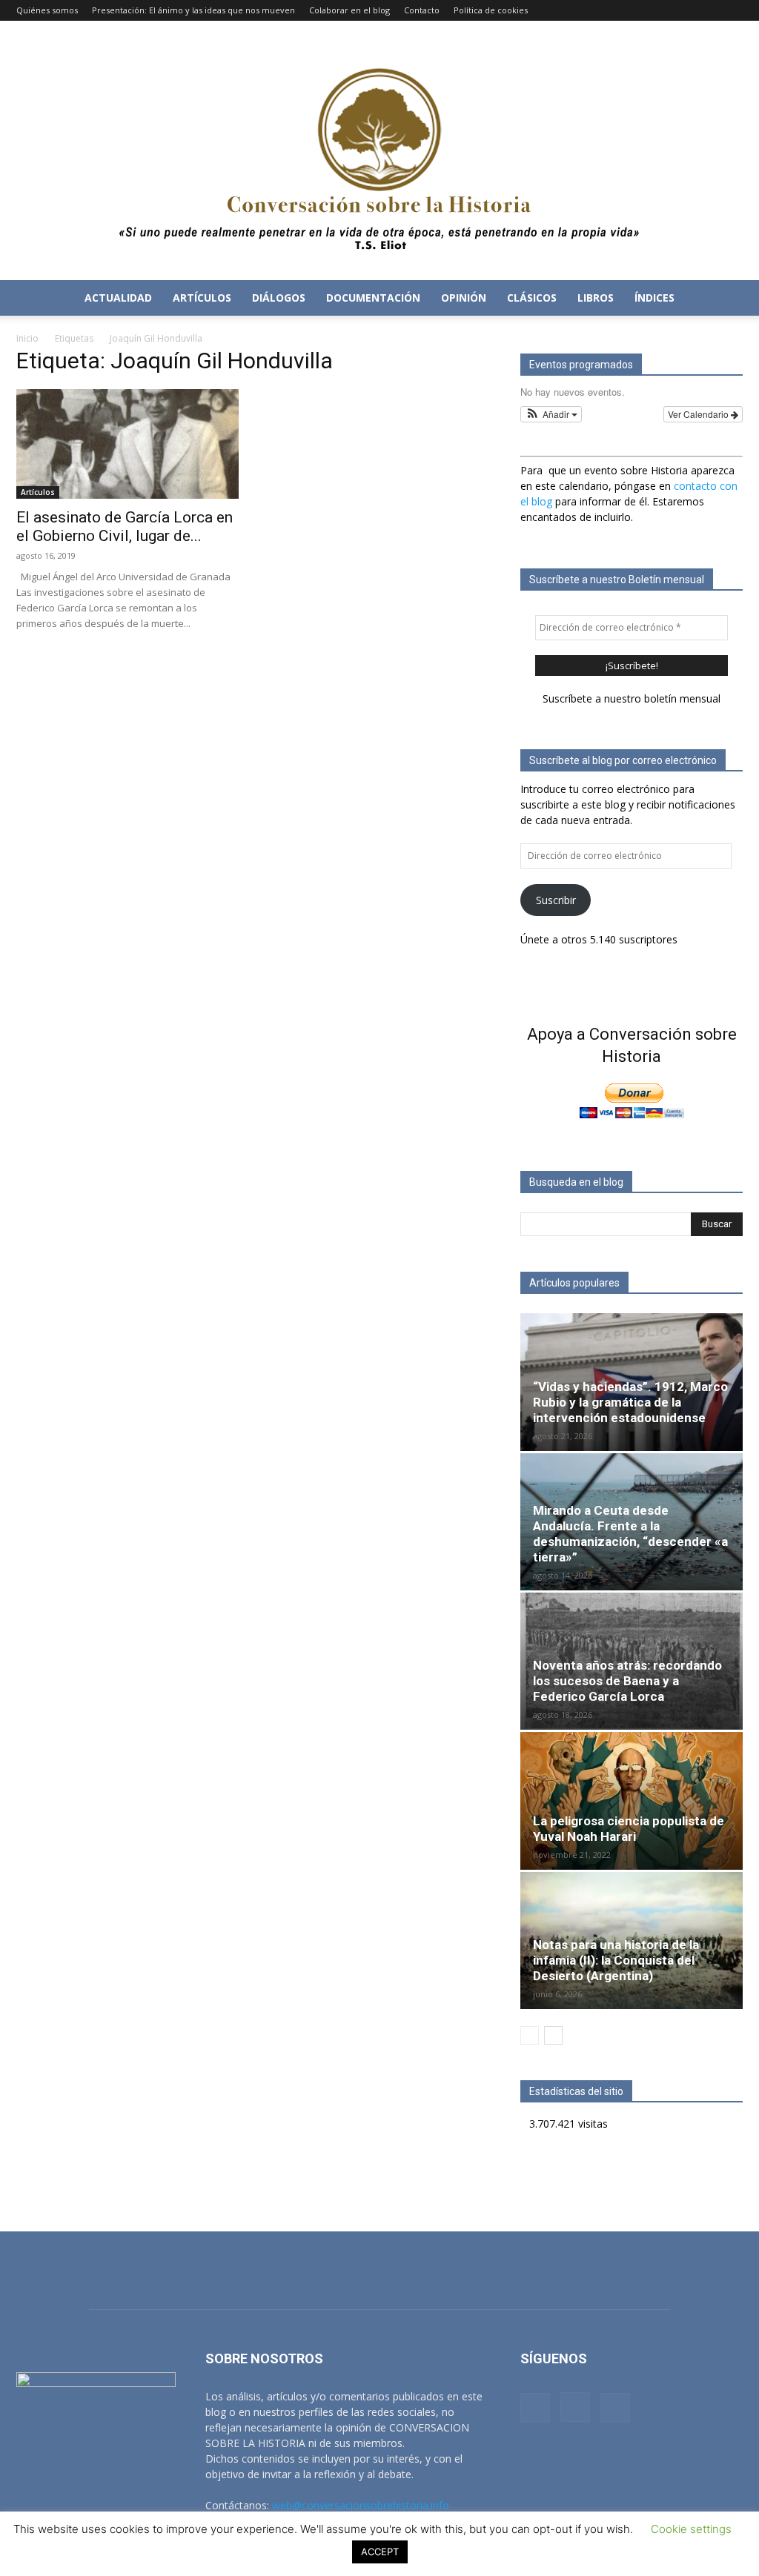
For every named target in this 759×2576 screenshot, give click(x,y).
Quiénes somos (47, 10)
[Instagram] (707, 10)
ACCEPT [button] (380, 2552)
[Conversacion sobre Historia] (379, 150)
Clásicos (532, 298)
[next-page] (553, 2035)
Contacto (422, 10)
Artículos (202, 298)
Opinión (464, 298)
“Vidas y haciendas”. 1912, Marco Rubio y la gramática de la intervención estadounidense (630, 1402)
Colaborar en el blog (349, 10)
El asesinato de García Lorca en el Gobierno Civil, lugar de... (125, 527)
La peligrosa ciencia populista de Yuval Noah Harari (629, 1829)
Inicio (27, 338)
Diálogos (279, 298)
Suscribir (556, 900)
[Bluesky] (732, 10)
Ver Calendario (699, 414)
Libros (596, 298)
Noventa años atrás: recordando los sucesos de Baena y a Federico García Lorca (627, 1681)
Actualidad (118, 298)
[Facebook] (683, 10)
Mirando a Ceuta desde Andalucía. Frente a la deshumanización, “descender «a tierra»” (630, 1534)
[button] (725, 299)
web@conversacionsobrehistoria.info (361, 2505)
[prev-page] (530, 2035)
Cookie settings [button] (691, 2529)
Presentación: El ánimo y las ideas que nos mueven (193, 10)
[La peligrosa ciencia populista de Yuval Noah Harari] (632, 1800)
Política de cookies (491, 10)
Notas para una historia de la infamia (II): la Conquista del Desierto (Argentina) (616, 1960)
